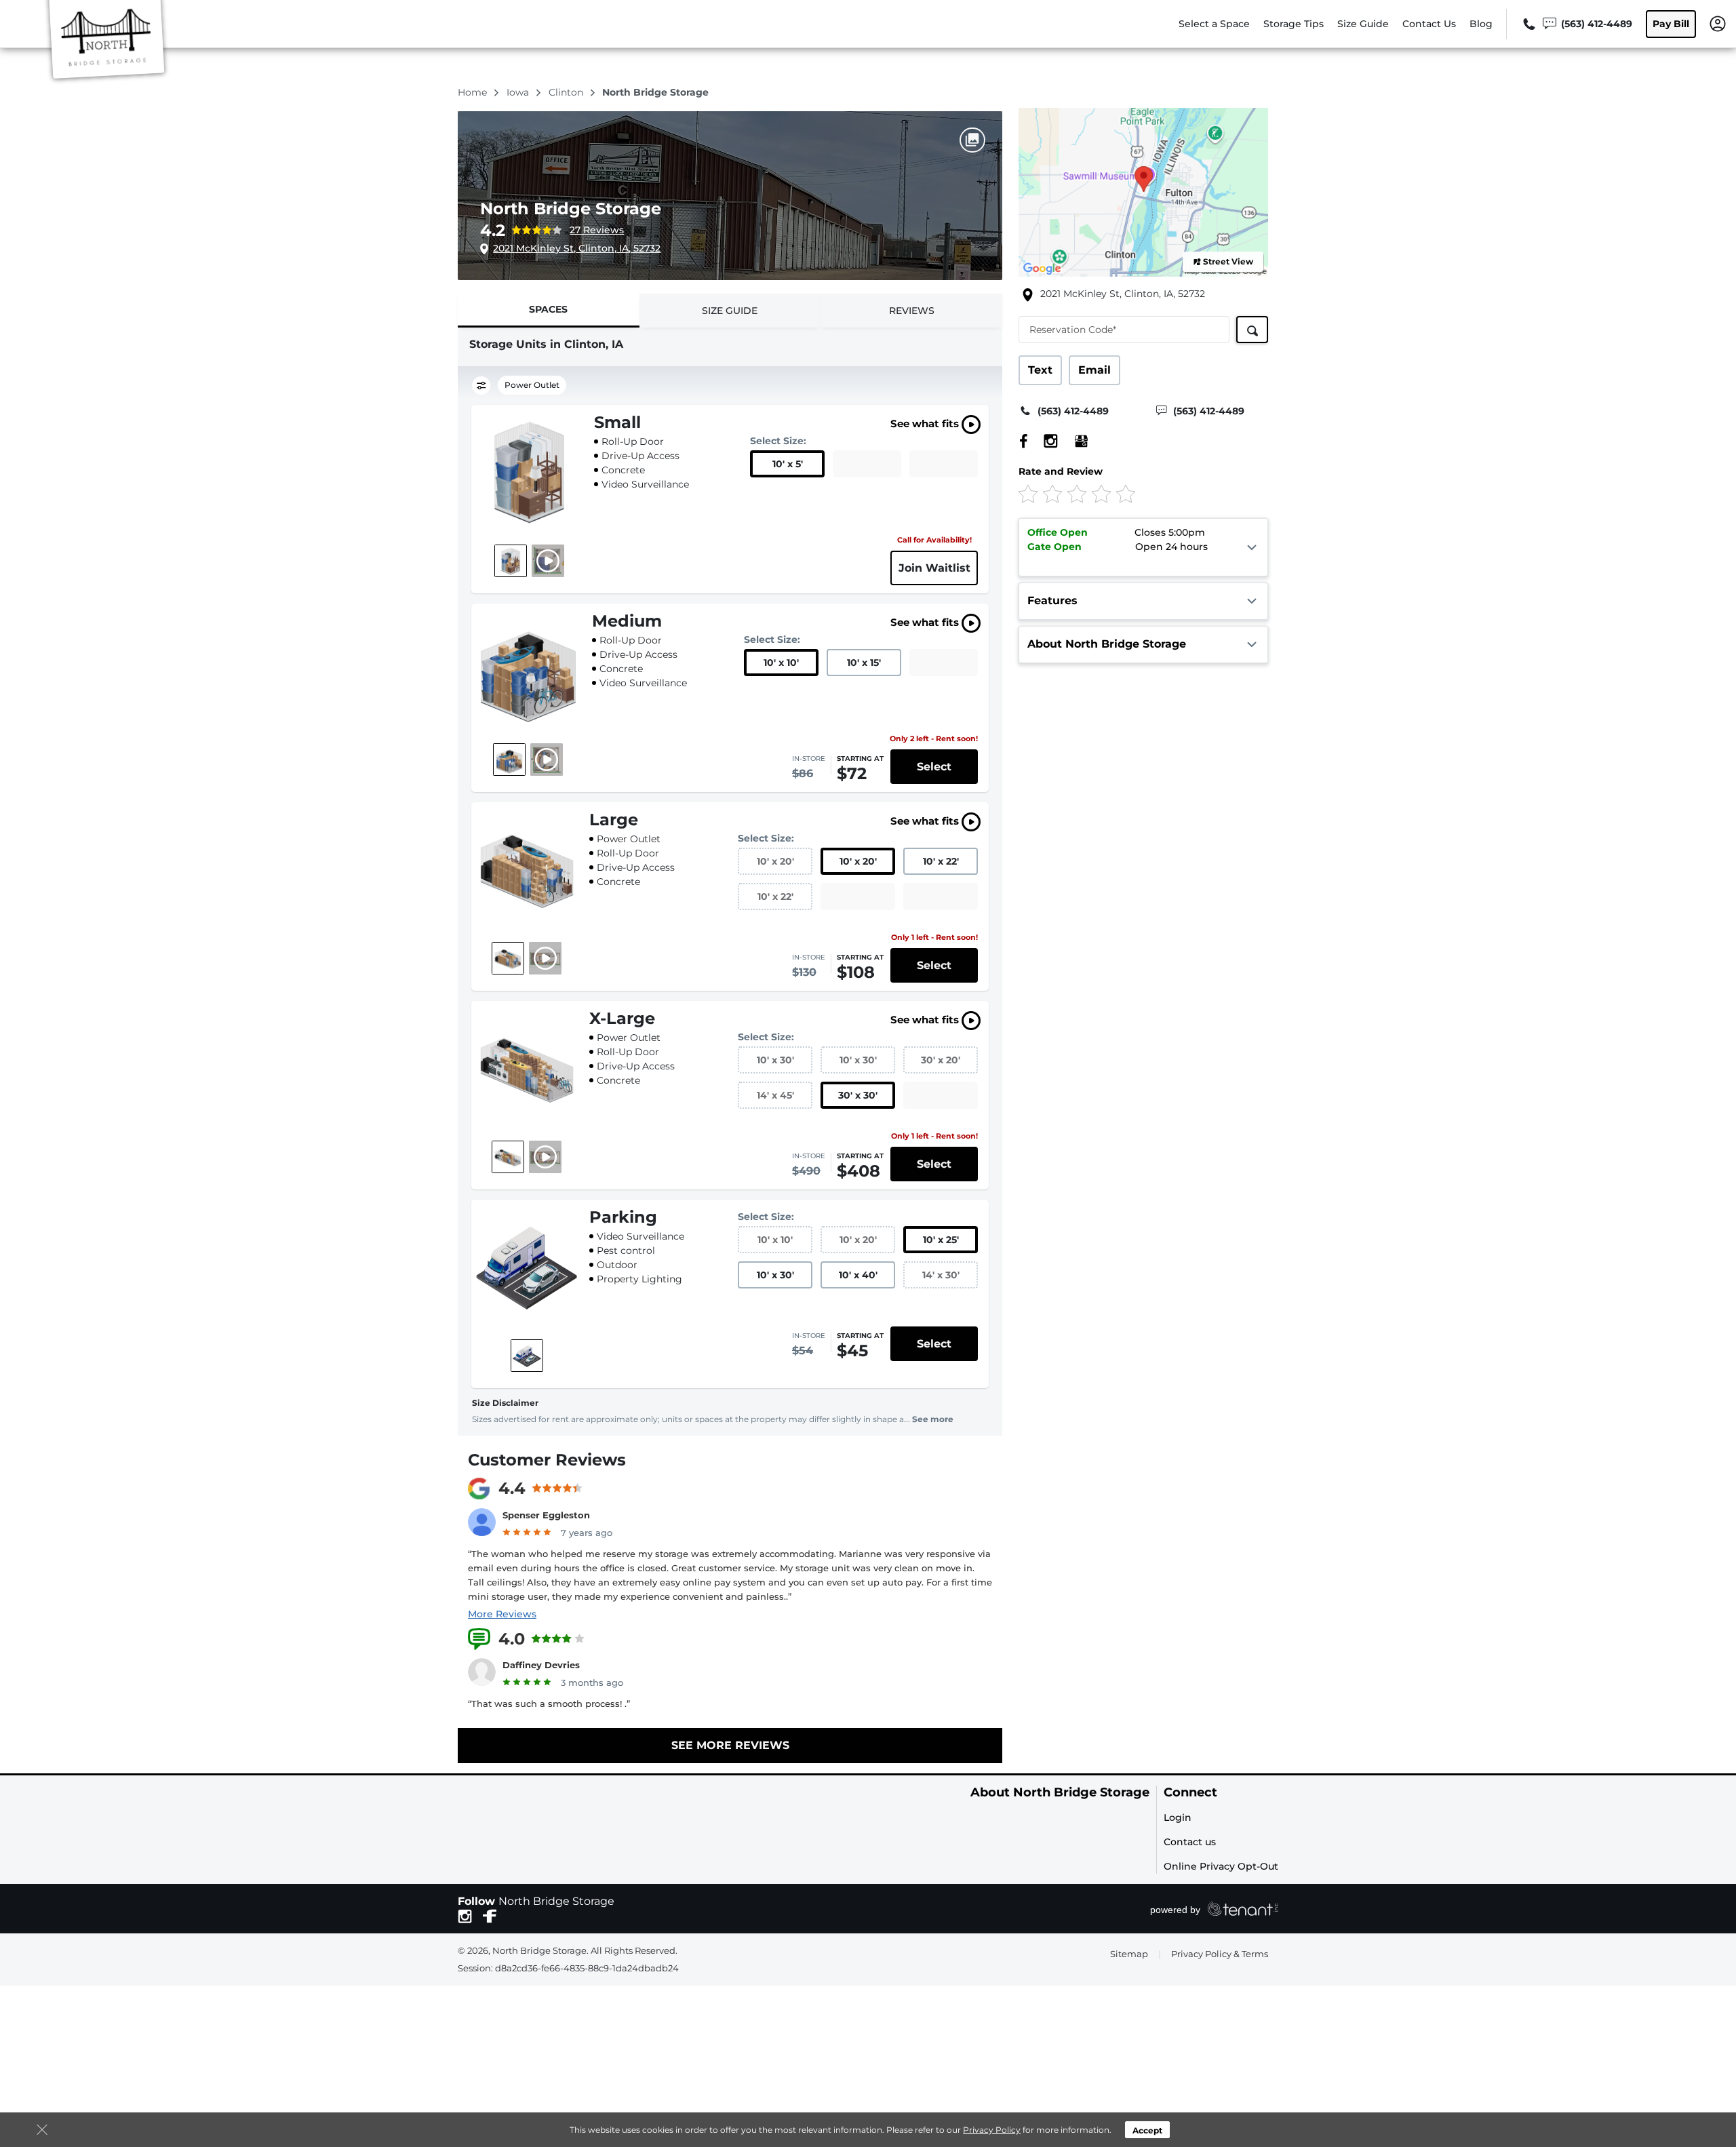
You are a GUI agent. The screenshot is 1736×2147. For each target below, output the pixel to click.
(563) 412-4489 (1073, 411)
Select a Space (1214, 24)
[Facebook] (1024, 441)
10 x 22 (941, 861)
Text (1040, 370)
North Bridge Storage (571, 209)
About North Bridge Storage (1060, 1793)
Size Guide (1363, 24)
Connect (1190, 1793)
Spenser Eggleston (546, 1515)
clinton (567, 92)
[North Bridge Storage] (106, 43)
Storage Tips (1294, 24)
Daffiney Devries (541, 1665)
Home (474, 92)
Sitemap (1129, 1954)
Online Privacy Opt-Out (1221, 1866)
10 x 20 (775, 861)
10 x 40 (858, 1275)
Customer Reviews (547, 1460)
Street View (1228, 261)
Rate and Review (1061, 471)
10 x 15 (864, 663)
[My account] (1718, 23)
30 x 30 (858, 1095)
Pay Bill (1671, 24)
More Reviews (502, 1614)
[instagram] (465, 1915)
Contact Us (1429, 24)
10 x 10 (781, 663)
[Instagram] (1044, 441)
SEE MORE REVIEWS (730, 1745)
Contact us (1190, 1842)
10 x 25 (941, 1240)
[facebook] (490, 1915)
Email (1094, 370)
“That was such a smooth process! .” (549, 1703)
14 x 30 (941, 1275)
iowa (519, 92)
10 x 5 (788, 464)
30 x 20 (941, 1060)
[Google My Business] (1074, 441)
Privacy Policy (992, 2130)
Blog (1481, 24)
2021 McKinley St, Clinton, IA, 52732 (577, 248)
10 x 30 (775, 1060)
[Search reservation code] (1252, 330)
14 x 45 (775, 1095)
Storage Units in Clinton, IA (546, 344)
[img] (1121, 493)
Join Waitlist (934, 568)
